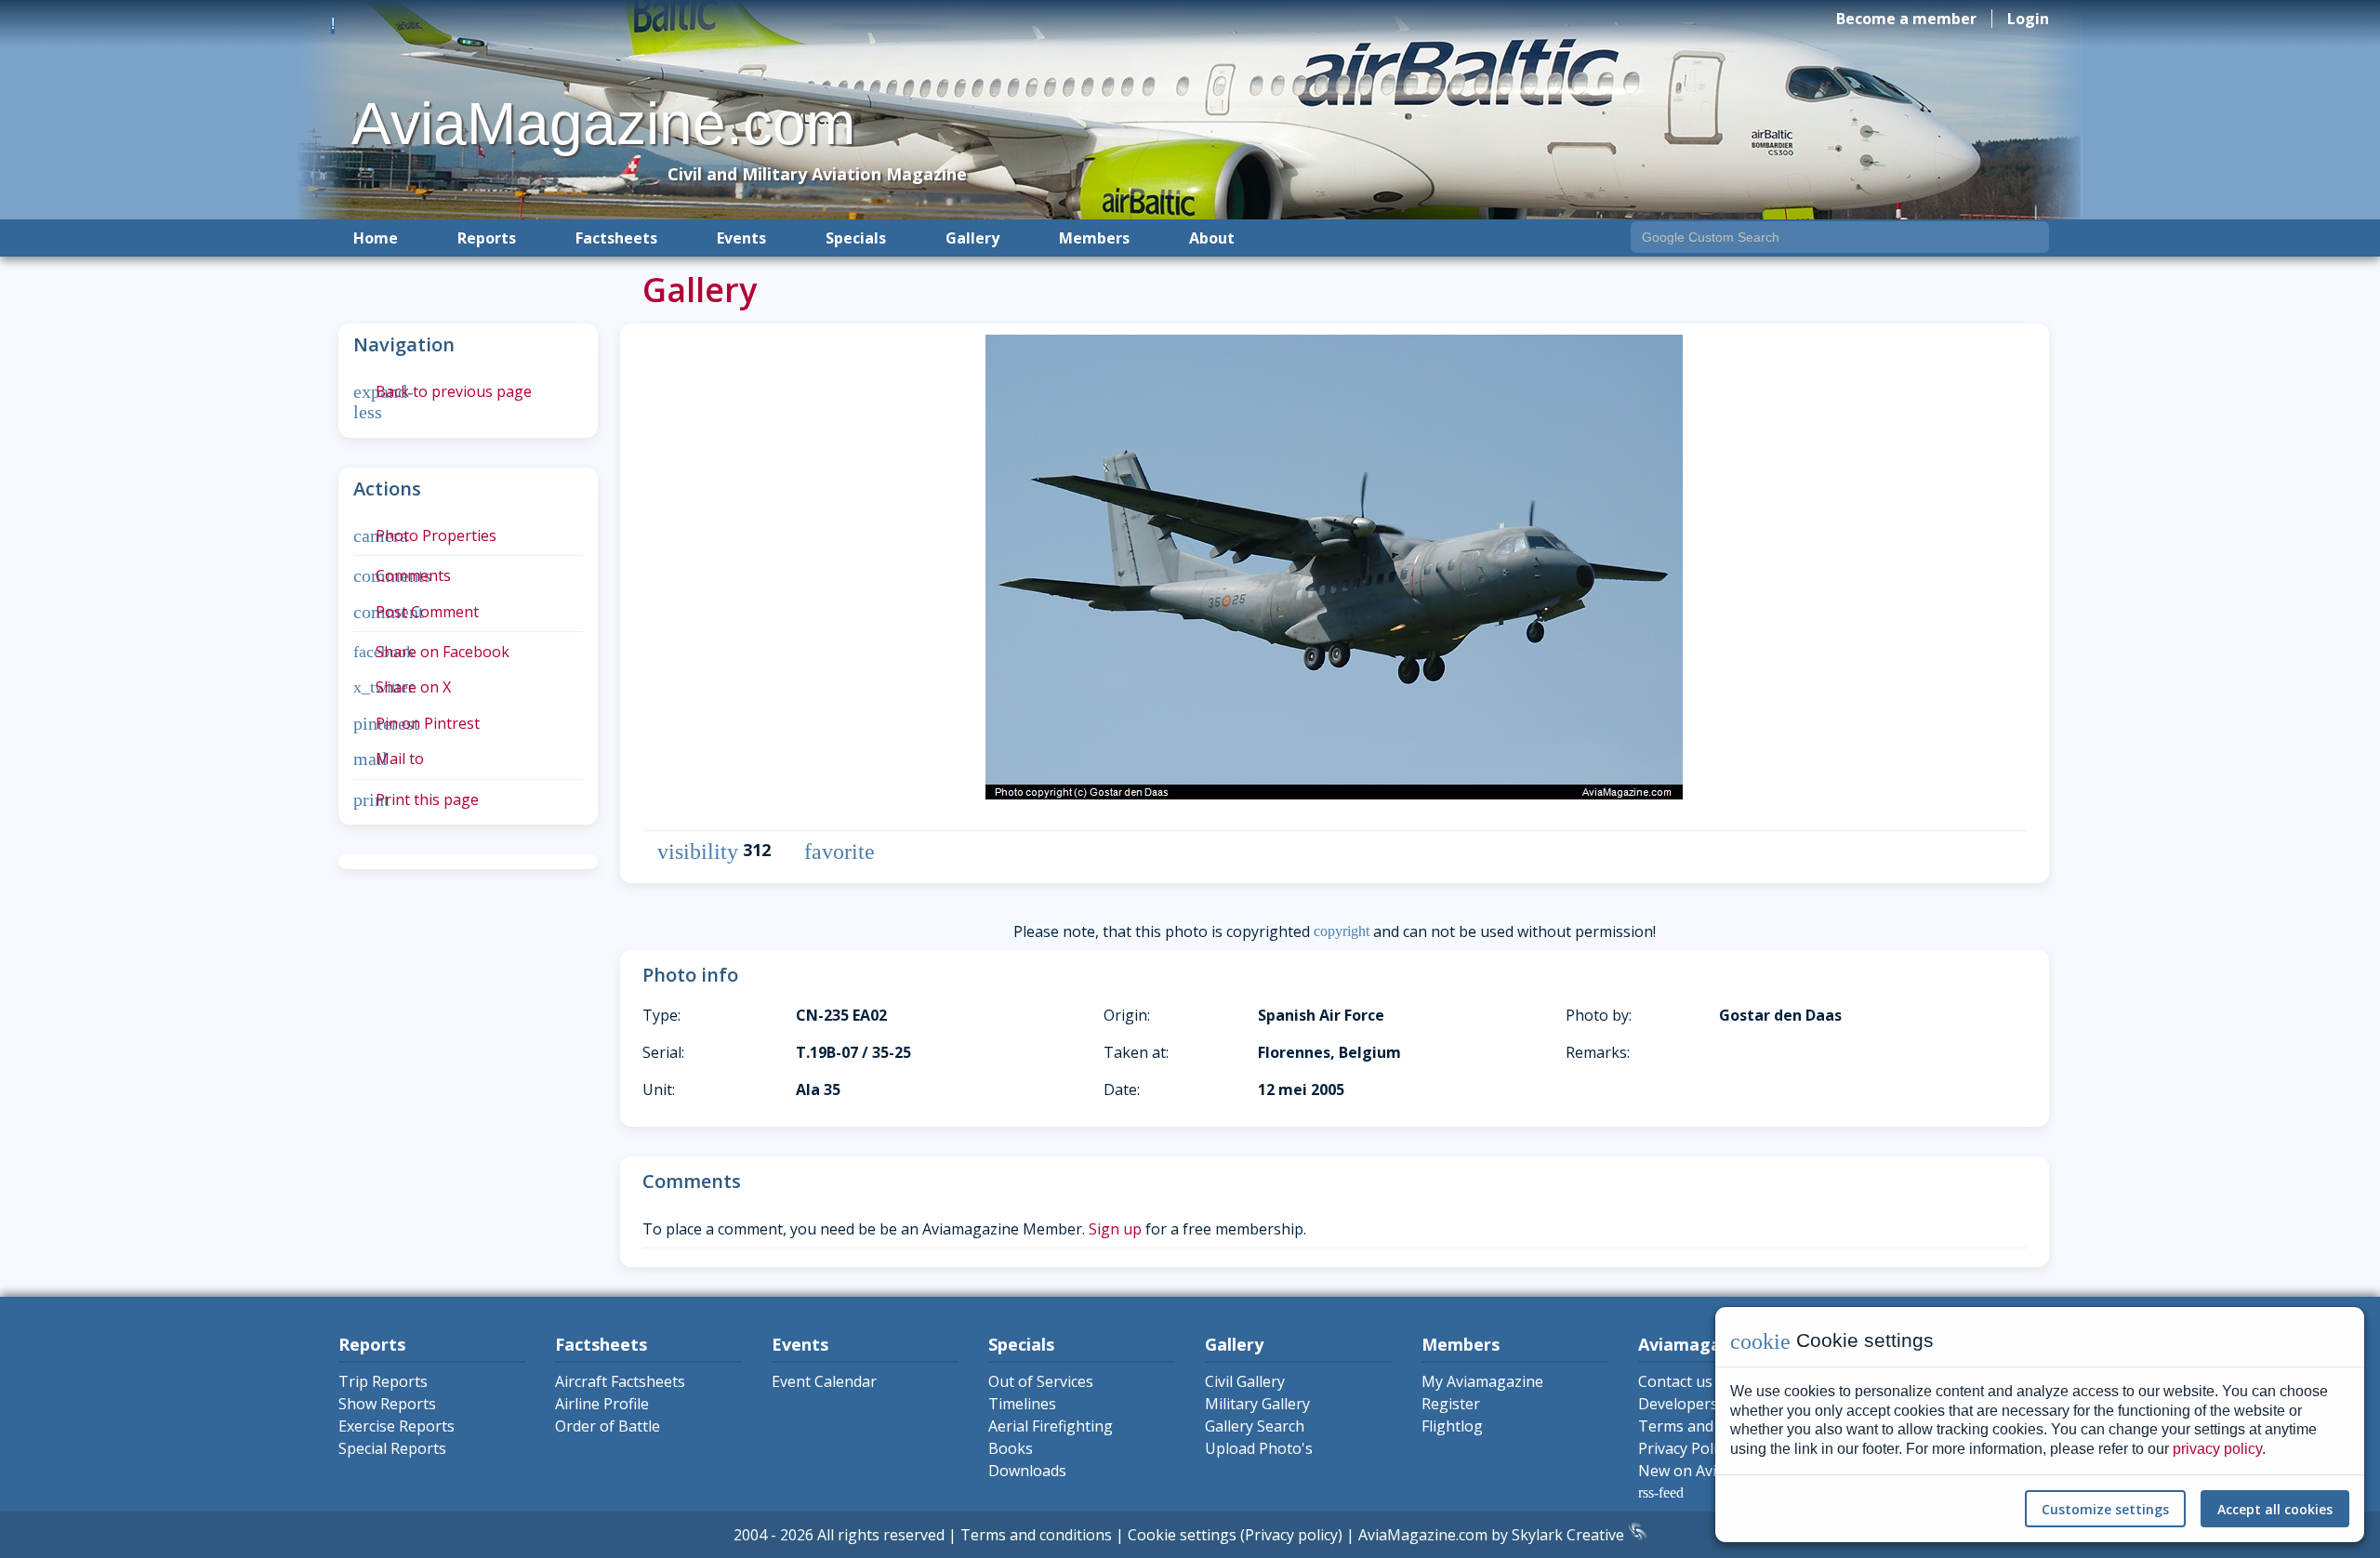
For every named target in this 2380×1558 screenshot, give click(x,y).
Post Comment (416, 612)
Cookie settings (1182, 1535)
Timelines (1022, 1404)
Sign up (1115, 1229)
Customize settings (2105, 1509)
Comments (402, 575)
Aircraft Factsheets (620, 1381)
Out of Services (1041, 1381)
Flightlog (1452, 1426)
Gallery (972, 238)
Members (1094, 238)
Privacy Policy (1685, 1448)
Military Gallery (1257, 1404)
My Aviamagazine (1482, 1381)
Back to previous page (443, 391)
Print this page (416, 799)
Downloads (1027, 1471)
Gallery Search (1255, 1426)
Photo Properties (425, 535)
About (1212, 238)
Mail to (389, 759)
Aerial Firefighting (1051, 1426)
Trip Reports (383, 1381)
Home (376, 238)
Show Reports (387, 1404)
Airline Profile (602, 1404)
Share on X (402, 687)
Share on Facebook (431, 652)
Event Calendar (824, 1381)
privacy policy (2217, 1449)
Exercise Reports (397, 1426)
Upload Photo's (1259, 1448)
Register (1451, 1404)
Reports (487, 238)
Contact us (1675, 1381)
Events (741, 238)
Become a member (1906, 19)
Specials (856, 238)
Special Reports (392, 1448)
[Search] (2031, 239)
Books (1011, 1448)
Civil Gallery (1245, 1381)
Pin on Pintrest (416, 723)
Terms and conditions (1036, 1535)
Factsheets (616, 238)
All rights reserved (881, 1535)
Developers (1678, 1404)
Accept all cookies (2275, 1509)
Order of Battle (608, 1426)
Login (2028, 19)
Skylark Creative (1570, 1535)
